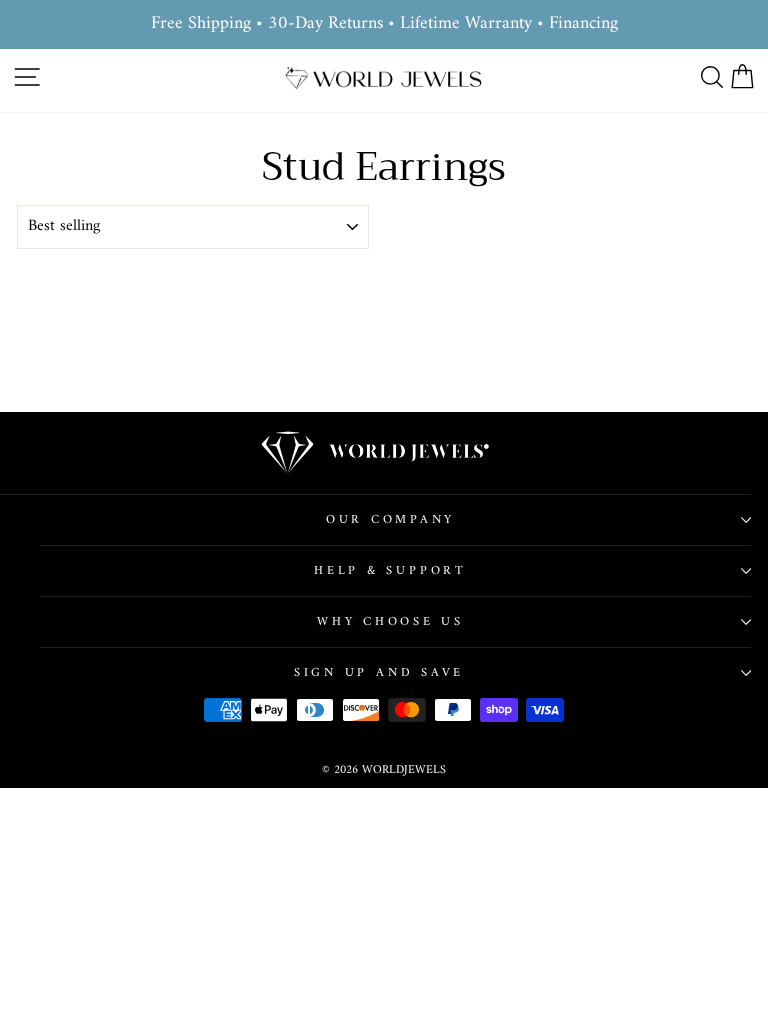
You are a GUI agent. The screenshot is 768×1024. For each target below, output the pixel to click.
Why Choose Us (390, 622)
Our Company (390, 520)
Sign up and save (379, 673)
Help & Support (390, 571)
